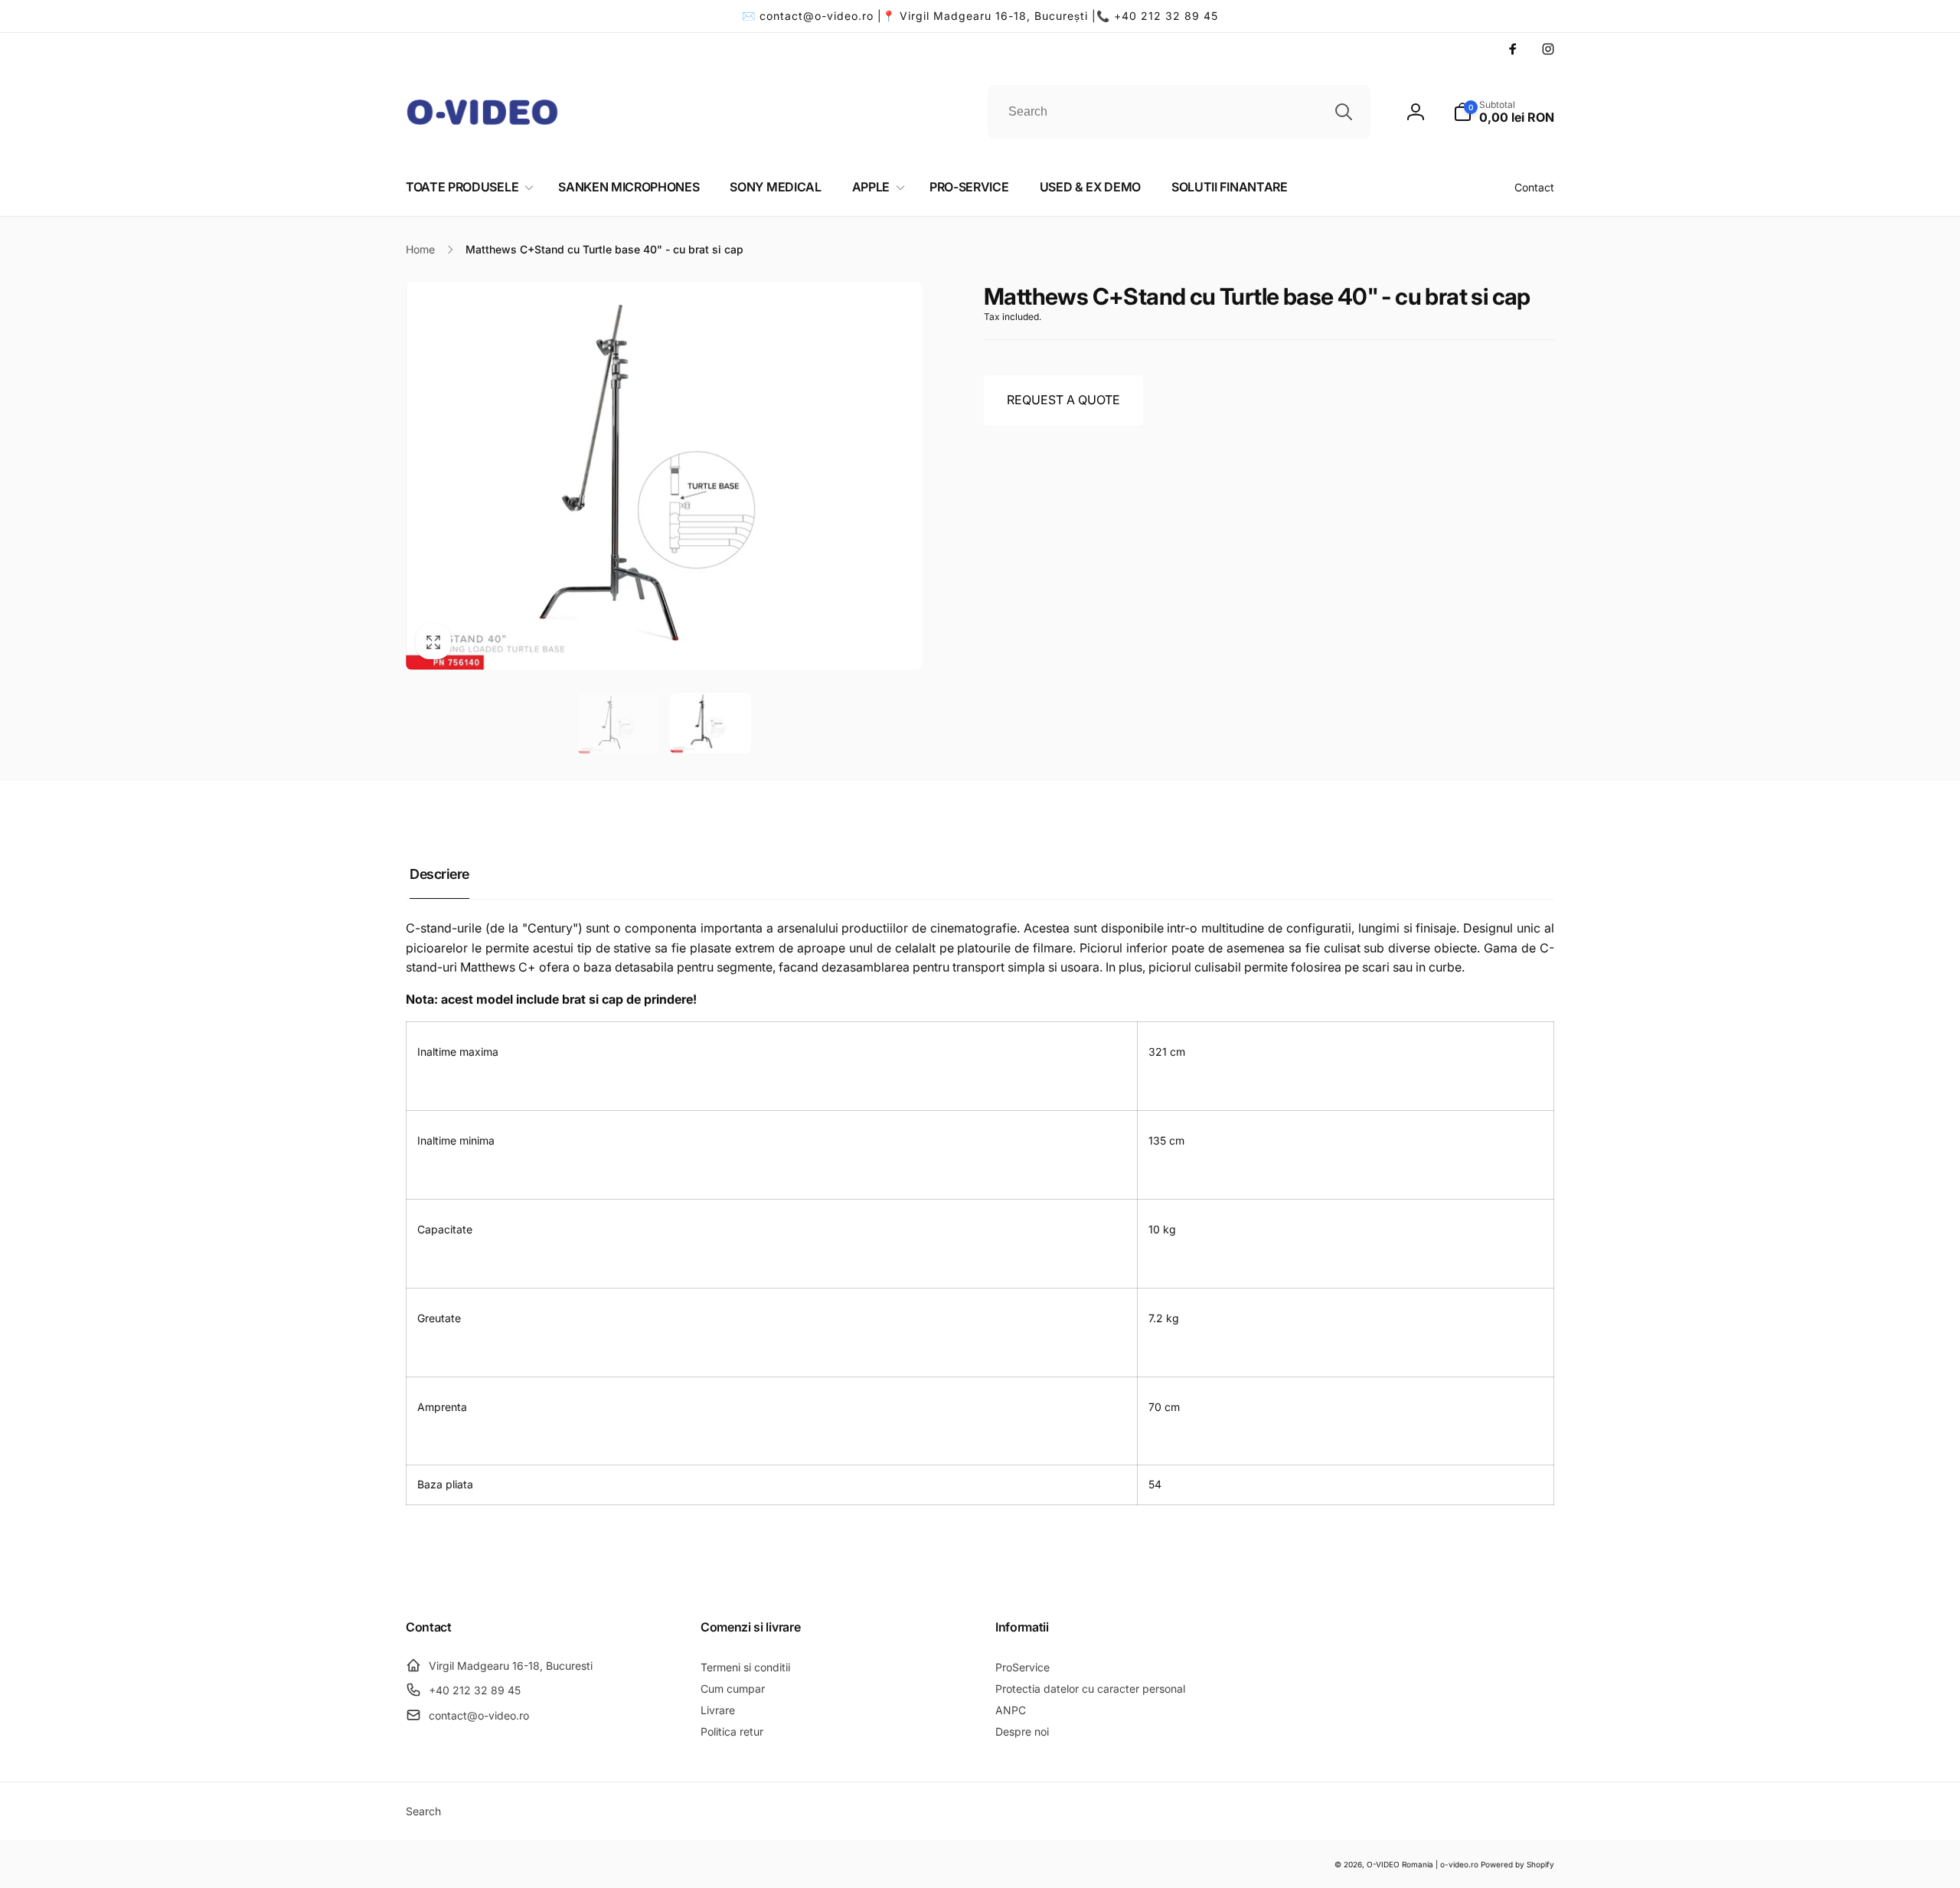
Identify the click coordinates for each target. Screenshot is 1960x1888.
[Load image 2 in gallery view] (711, 724)
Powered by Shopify (1517, 1864)
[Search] (1344, 112)
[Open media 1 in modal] (664, 475)
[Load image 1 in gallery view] (618, 724)
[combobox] (1179, 112)
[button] (1504, 112)
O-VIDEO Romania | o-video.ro (1423, 1864)
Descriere (439, 874)
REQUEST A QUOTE (1063, 400)
